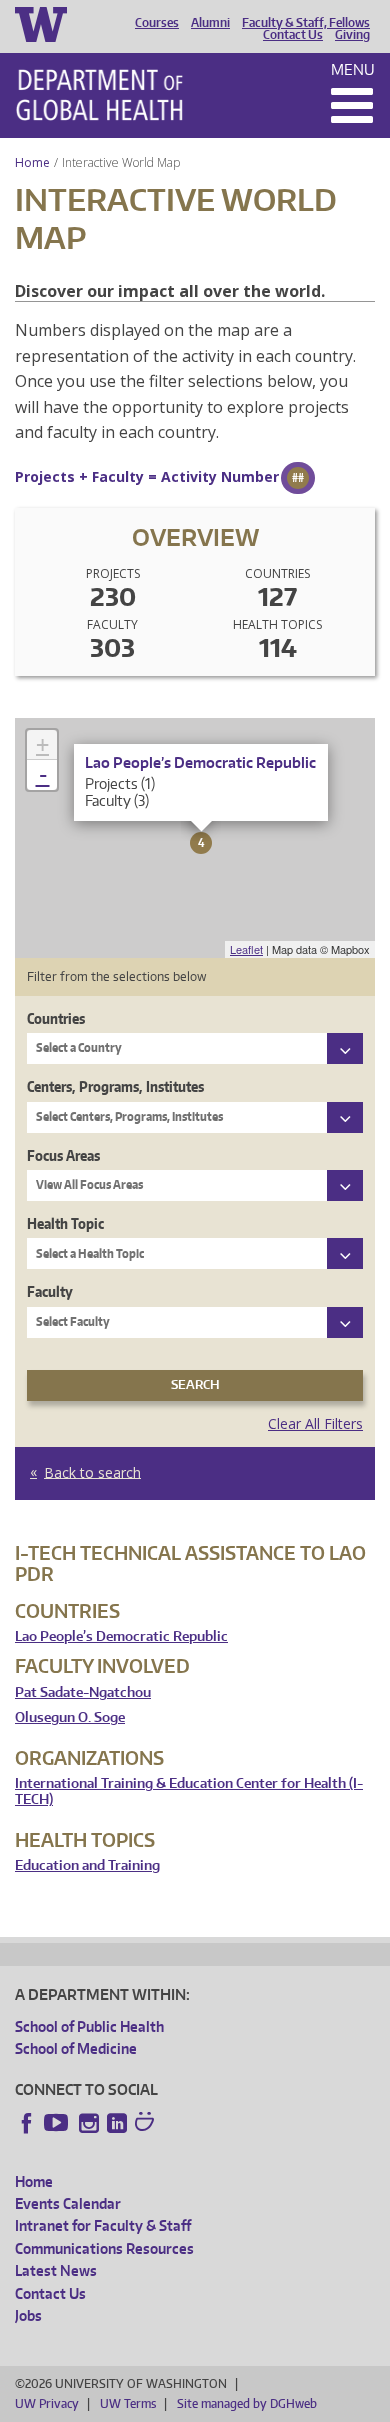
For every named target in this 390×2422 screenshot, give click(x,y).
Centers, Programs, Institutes (115, 1086)
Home (32, 162)
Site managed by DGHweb (247, 2403)
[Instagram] (89, 2123)
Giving (352, 35)
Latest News (56, 2270)
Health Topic (65, 1223)
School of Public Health (89, 2026)
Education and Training (87, 1865)
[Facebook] (27, 2123)
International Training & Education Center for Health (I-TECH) (189, 1791)
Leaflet (246, 949)
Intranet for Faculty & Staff (103, 2225)
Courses (157, 23)
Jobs (28, 2315)
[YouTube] (58, 2123)
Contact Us (293, 35)
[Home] (99, 95)
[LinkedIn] (117, 2123)
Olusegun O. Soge (70, 1717)
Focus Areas (63, 1155)
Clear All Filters (315, 1423)
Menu (353, 69)
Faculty (50, 1291)
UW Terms (128, 2403)
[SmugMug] (147, 2124)
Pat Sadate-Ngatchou (83, 1692)
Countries (56, 1018)
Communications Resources (104, 2248)
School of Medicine (76, 2048)
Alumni (210, 23)
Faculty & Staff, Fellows (306, 23)
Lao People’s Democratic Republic (121, 1636)
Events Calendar (68, 2203)
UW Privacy (47, 2403)
